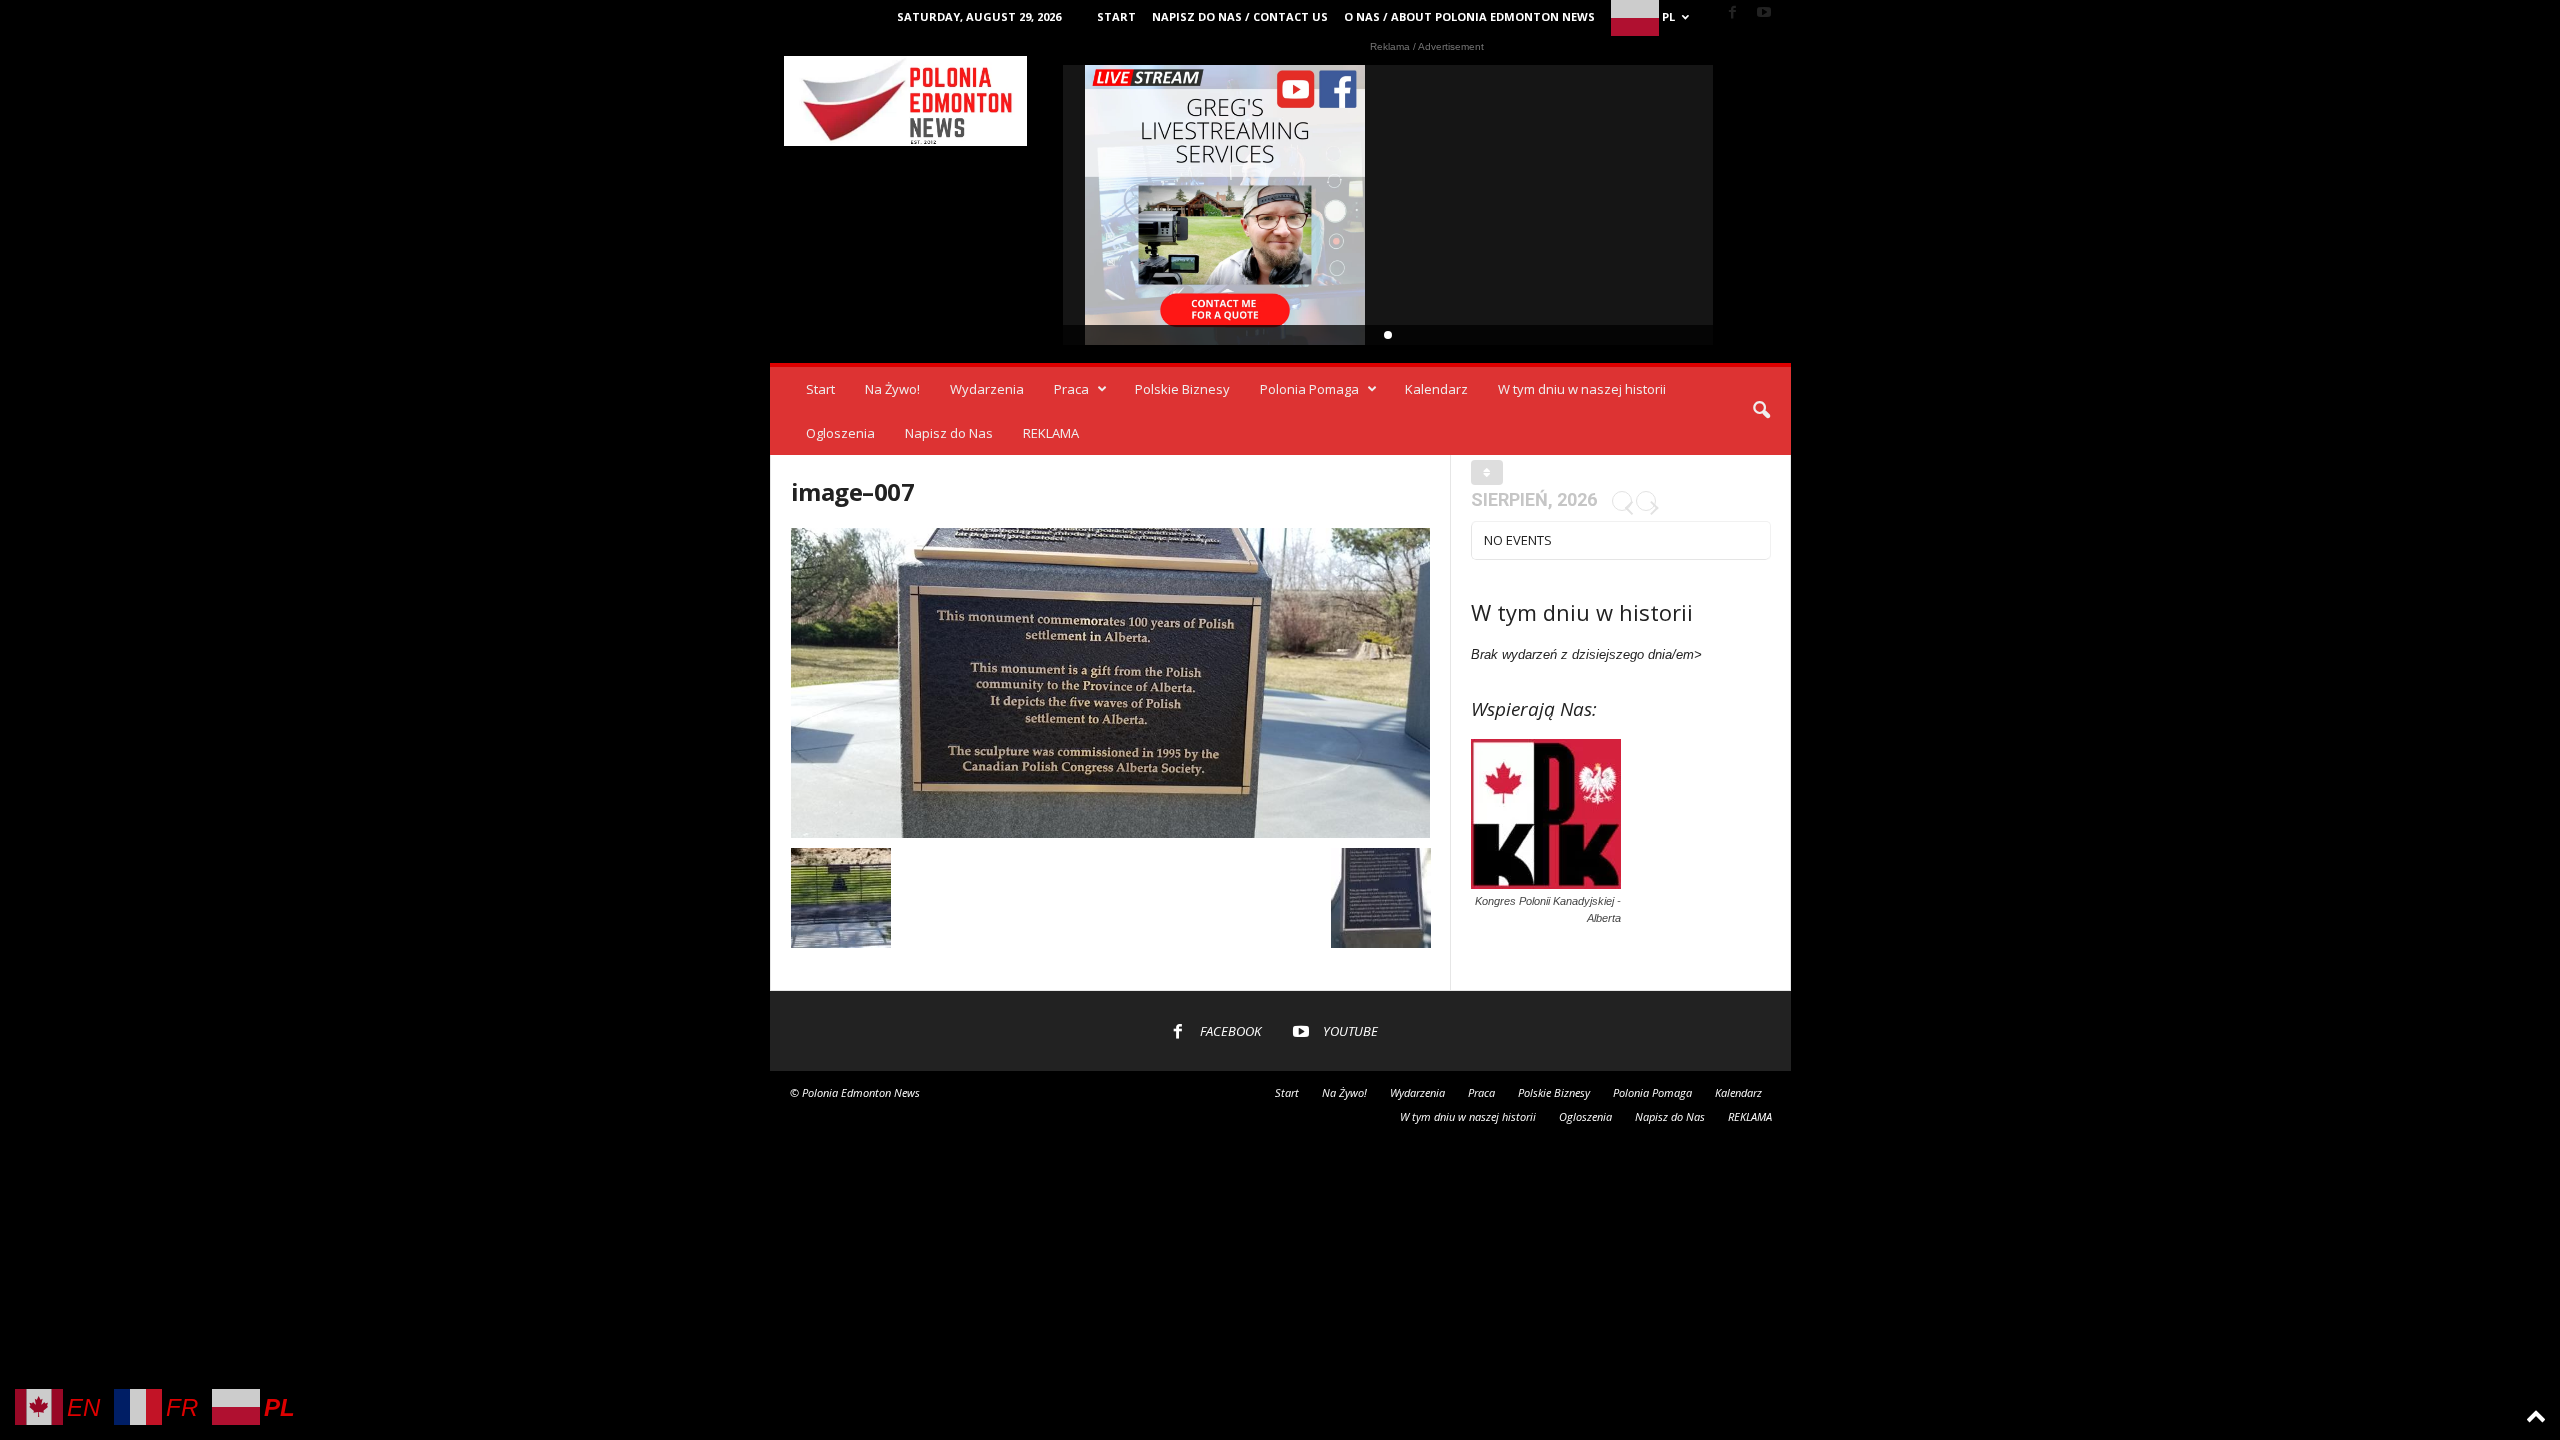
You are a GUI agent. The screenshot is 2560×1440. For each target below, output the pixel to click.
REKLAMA (1051, 433)
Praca (1071, 389)
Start (1116, 16)
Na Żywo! (892, 389)
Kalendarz (1436, 389)
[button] (1761, 411)
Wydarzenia (987, 389)
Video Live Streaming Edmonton (1225, 205)
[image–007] (1111, 683)
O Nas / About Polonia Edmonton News (1469, 16)
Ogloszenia (840, 433)
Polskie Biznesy (1182, 389)
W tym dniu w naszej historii (1582, 389)
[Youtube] (1764, 13)
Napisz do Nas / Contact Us (1240, 16)
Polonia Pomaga (1309, 389)
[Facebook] (1733, 13)
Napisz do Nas (949, 433)
